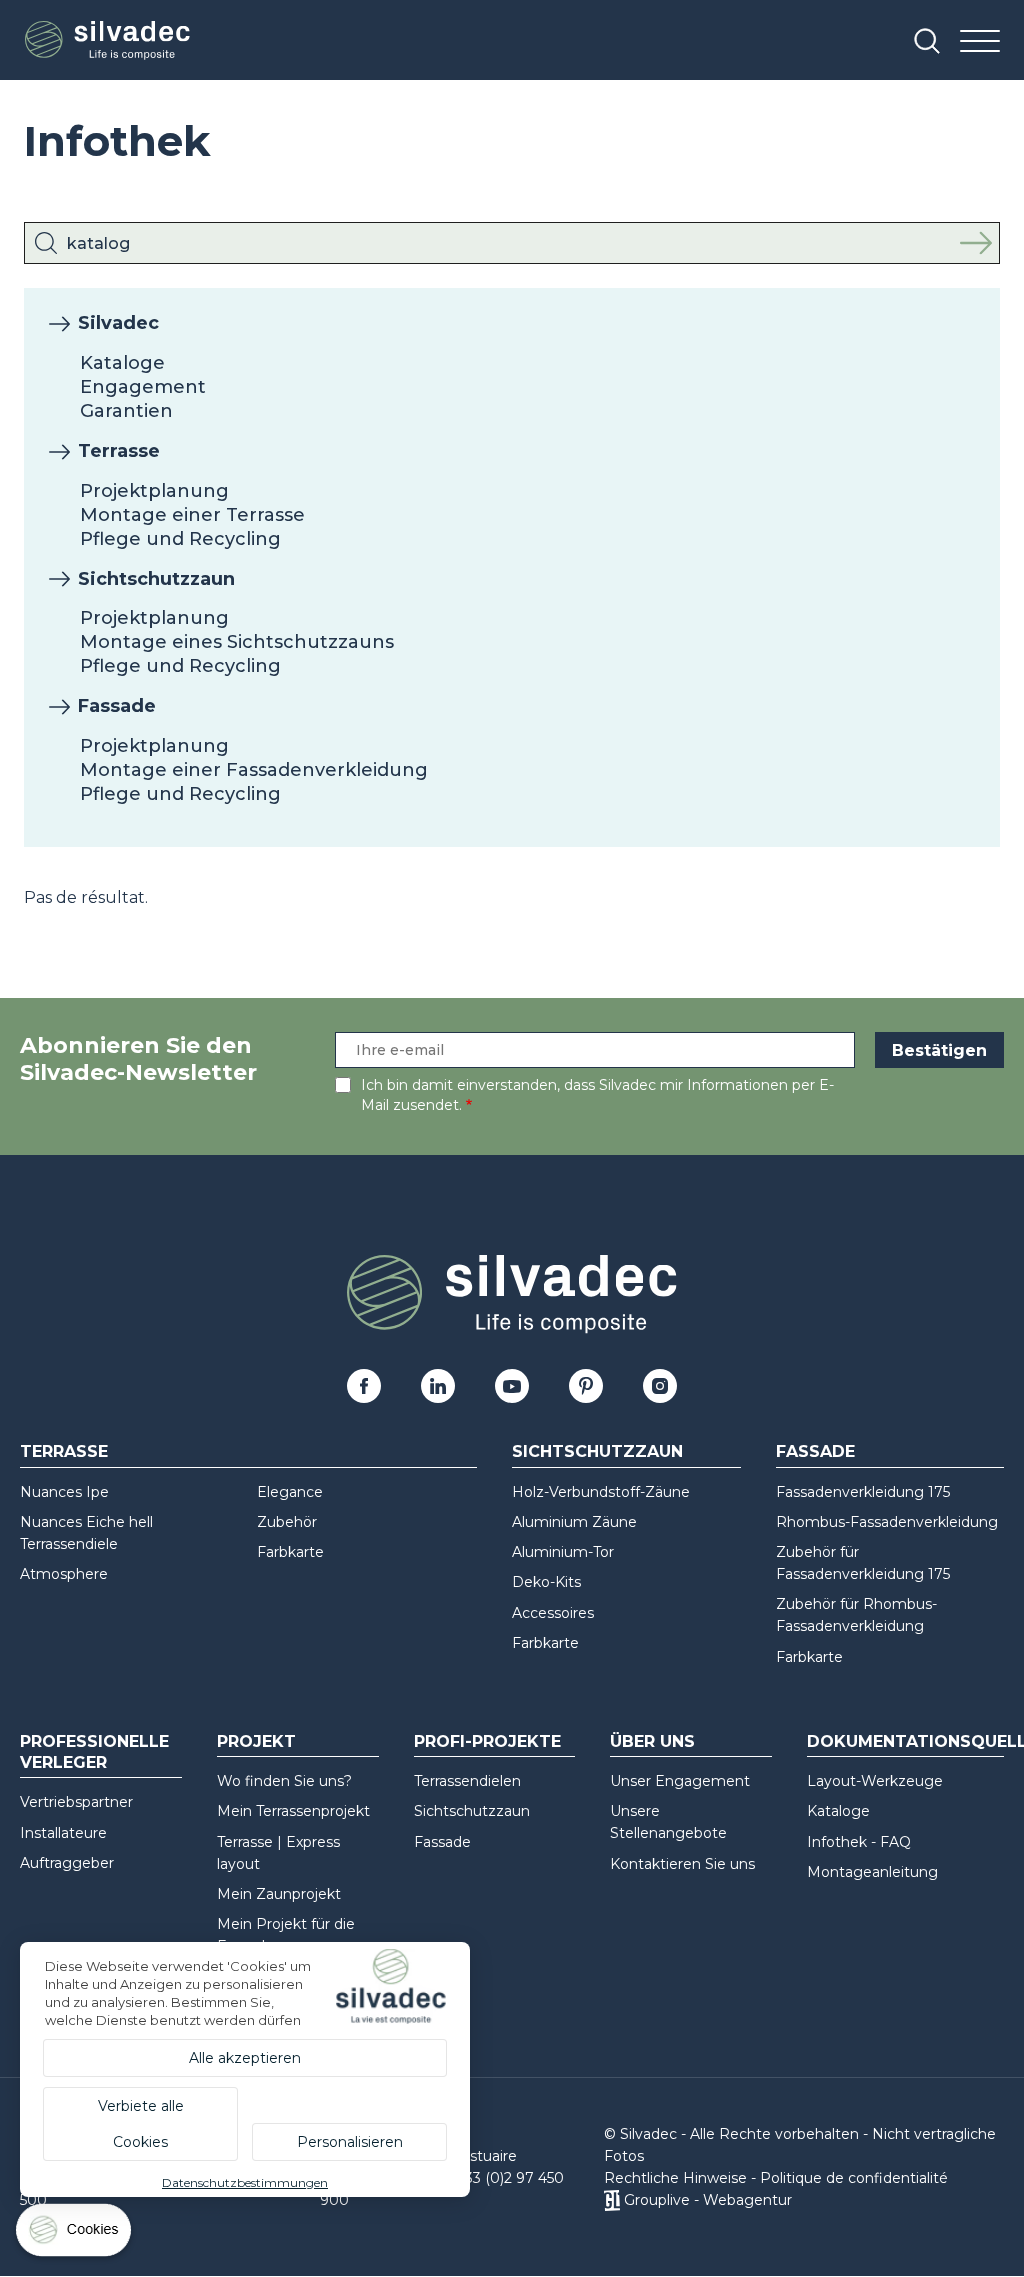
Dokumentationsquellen (905, 1741)
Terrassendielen (467, 1781)
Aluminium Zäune (574, 1522)
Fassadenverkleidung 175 (863, 1492)
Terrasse (119, 451)
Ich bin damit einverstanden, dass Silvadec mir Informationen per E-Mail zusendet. (597, 1095)
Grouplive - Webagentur (708, 2200)
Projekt (256, 1741)
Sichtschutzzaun (156, 579)
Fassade (117, 706)
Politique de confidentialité (854, 2178)
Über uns (652, 1741)
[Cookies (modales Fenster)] (75, 2234)
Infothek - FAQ (859, 1842)
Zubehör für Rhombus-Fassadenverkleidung (856, 1615)
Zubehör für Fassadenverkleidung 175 (863, 1563)
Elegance (290, 1492)
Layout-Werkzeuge (875, 1781)
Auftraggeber (67, 1863)
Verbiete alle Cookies (141, 2124)
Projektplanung (154, 491)
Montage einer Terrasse (192, 515)
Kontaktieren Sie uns (682, 1864)
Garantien (126, 411)
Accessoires (553, 1613)
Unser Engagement (680, 1781)
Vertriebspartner (76, 1802)
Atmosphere (64, 1574)
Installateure (63, 1833)
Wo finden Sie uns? (284, 1781)
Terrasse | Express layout (278, 1853)
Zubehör (287, 1522)
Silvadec (118, 323)
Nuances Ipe (64, 1492)
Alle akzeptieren (245, 2058)
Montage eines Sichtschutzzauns (237, 642)
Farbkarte (290, 1552)
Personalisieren (350, 2142)
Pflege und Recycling (180, 539)
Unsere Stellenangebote (668, 1822)
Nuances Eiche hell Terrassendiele (86, 1533)
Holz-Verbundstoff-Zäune (601, 1492)
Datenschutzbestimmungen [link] (245, 2182)
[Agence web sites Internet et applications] (611, 2200)
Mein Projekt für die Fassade (286, 1935)
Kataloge (122, 363)
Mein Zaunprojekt (279, 1894)
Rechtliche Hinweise (675, 2178)
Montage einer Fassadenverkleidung (254, 770)
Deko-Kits (546, 1582)
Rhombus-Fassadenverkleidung (887, 1522)
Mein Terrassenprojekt (293, 1811)
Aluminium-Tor (563, 1552)
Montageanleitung (872, 1872)
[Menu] (980, 42)
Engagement (143, 387)
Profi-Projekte (487, 1741)
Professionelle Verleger (94, 1752)
